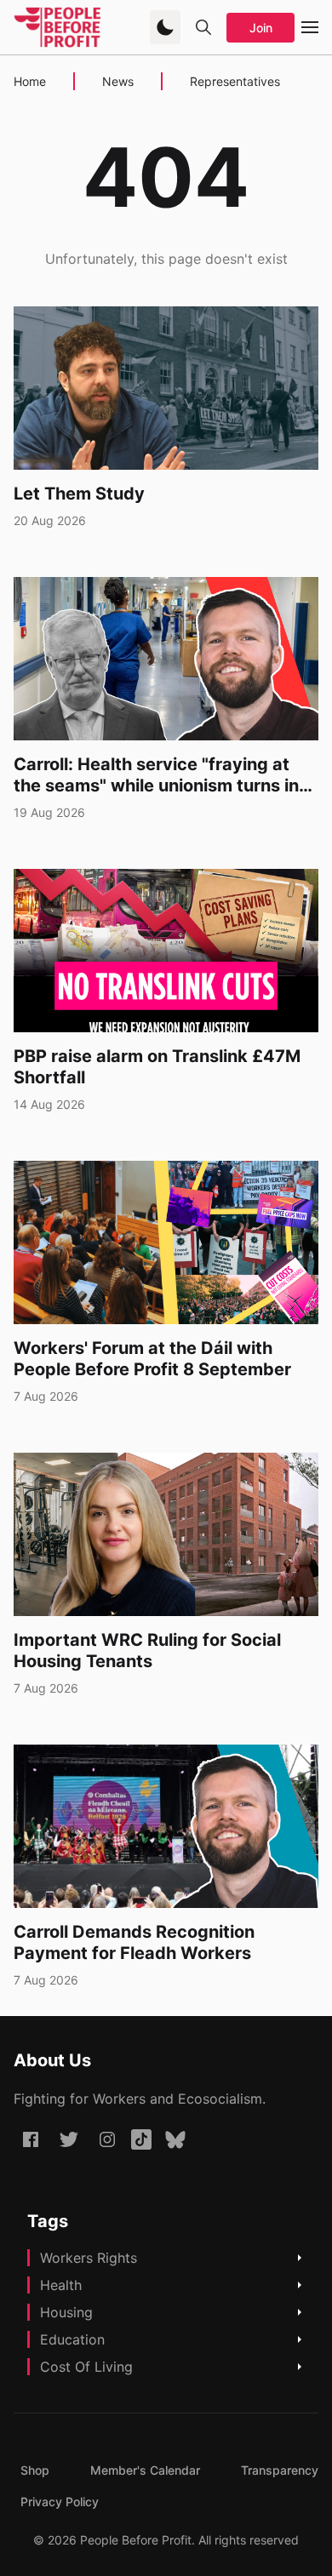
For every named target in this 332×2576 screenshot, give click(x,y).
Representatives (235, 81)
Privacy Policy (60, 2502)
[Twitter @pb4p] (69, 2139)
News (118, 81)
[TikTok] (141, 2139)
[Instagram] (107, 2139)
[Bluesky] (175, 2139)
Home (30, 81)
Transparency (280, 2470)
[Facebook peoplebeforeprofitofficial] (31, 2139)
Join (261, 28)
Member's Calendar (145, 2470)
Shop (35, 2470)
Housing (66, 2312)
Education (72, 2339)
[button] (165, 27)
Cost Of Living (86, 2367)
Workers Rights (89, 2258)
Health (61, 2285)
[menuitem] (35, 2470)
